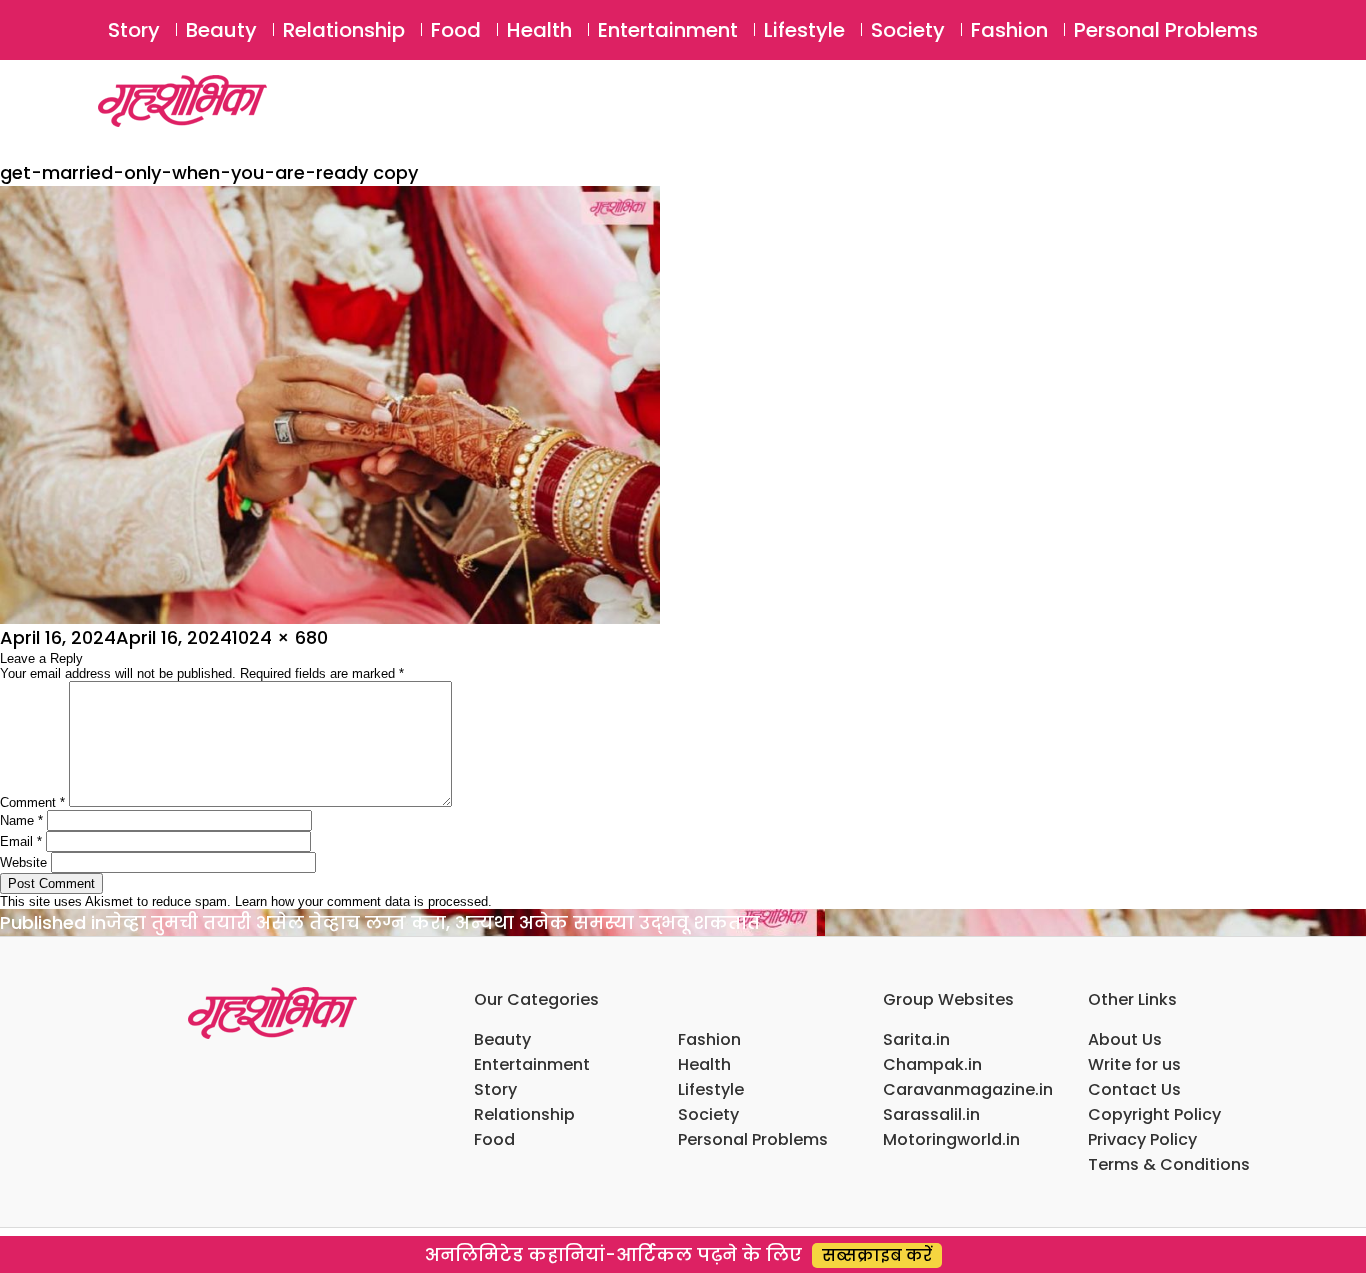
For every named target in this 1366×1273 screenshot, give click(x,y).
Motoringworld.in (951, 1139)
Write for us (1134, 1064)
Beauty (221, 30)
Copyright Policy (1154, 1114)
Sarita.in (916, 1039)
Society (908, 30)
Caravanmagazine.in (968, 1089)
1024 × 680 (280, 637)
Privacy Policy (1142, 1139)
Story (134, 30)
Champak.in (932, 1064)
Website (23, 862)
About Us (1125, 1039)
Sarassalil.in (931, 1114)
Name (21, 820)
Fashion (1009, 30)
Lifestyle (804, 30)
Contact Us (1134, 1089)
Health (539, 30)
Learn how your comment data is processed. (363, 901)
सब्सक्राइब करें (877, 1255)
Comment (32, 802)
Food (456, 30)
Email (21, 841)
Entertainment (668, 30)
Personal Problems (1166, 30)
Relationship (344, 30)
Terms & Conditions (1169, 1164)
